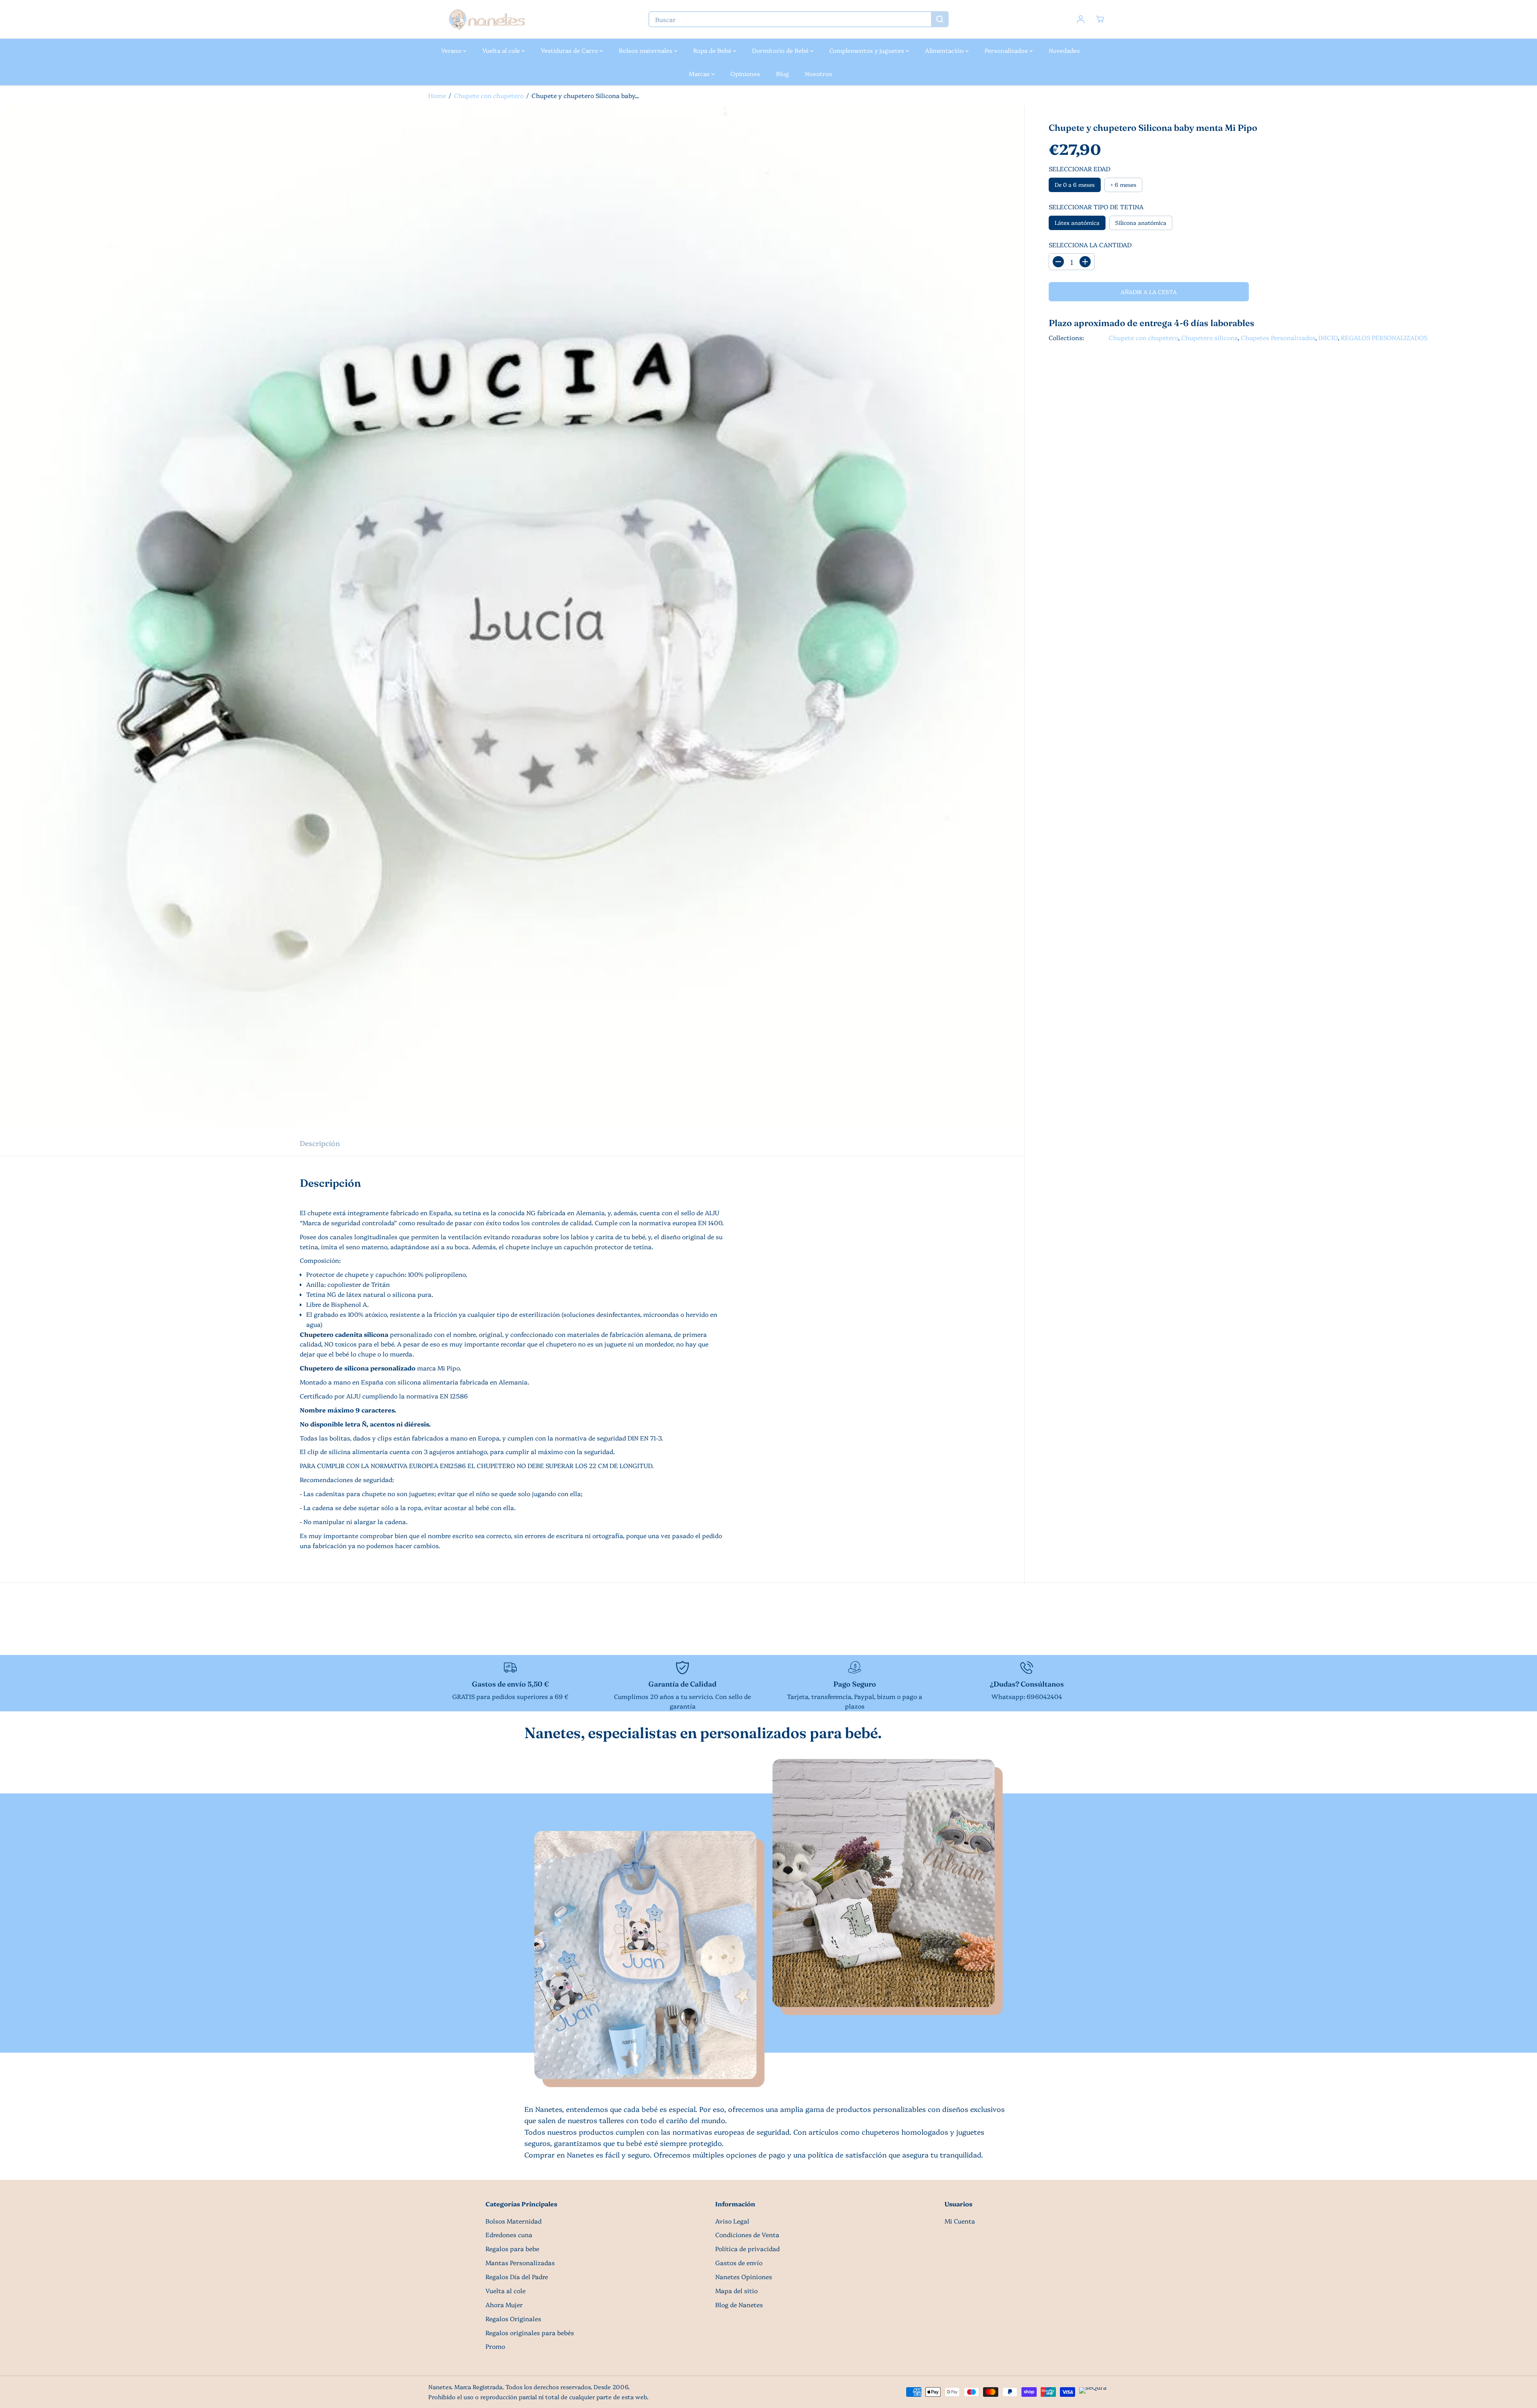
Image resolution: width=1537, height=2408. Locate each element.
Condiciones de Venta (747, 2235)
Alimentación (945, 50)
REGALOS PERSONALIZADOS (1384, 338)
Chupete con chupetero (489, 95)
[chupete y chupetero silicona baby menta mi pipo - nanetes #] (512, 618)
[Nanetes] (486, 19)
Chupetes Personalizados (1278, 338)
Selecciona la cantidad (1090, 245)
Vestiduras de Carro (570, 50)
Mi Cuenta (960, 2221)
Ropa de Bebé (713, 50)
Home (437, 95)
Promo (495, 2346)
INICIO (1328, 338)
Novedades (1064, 50)
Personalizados (1007, 50)
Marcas (700, 73)
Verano (452, 50)
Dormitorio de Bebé (781, 50)
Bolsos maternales (646, 50)
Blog (783, 73)
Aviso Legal (732, 2221)
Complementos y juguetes (868, 50)
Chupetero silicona (1209, 338)
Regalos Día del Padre (517, 2277)
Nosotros (819, 73)
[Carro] (1100, 19)
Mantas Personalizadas (520, 2263)
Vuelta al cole (502, 50)
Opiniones (745, 73)
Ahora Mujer (504, 2305)
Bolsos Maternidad (514, 2221)
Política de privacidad (747, 2249)
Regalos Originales (513, 2319)
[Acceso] (1081, 19)
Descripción (320, 1143)
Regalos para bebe (512, 2249)
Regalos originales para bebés (530, 2333)
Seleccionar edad (1080, 169)
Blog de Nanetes (739, 2305)
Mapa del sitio (736, 2291)
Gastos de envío (739, 2263)
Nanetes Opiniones (744, 2277)
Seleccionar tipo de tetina (1096, 207)
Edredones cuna (509, 2235)
